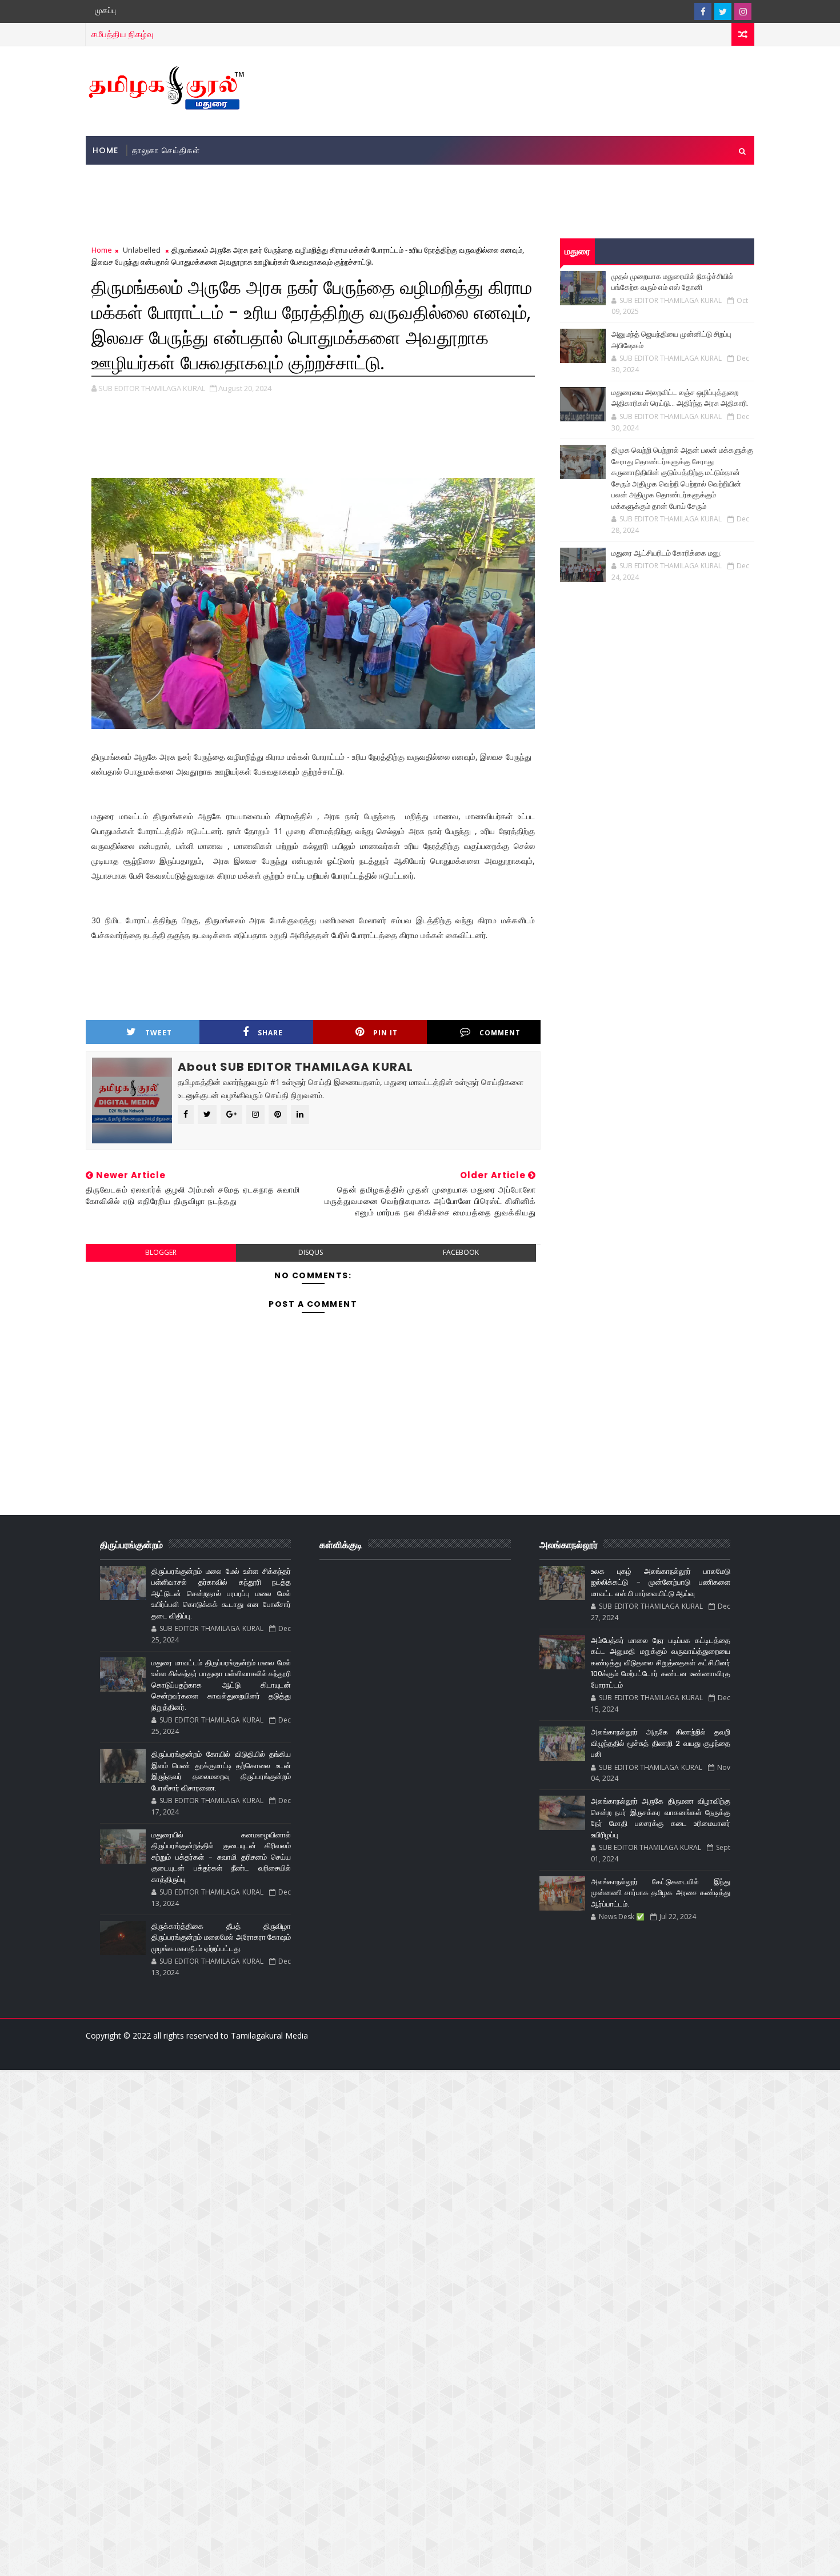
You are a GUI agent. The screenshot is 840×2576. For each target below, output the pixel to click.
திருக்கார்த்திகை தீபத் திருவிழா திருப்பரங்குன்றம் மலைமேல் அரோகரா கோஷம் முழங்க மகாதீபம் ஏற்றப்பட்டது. (221, 1937)
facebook (461, 1252)
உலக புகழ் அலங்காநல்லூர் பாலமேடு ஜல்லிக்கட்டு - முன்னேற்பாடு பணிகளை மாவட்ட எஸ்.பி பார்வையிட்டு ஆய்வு (661, 1582)
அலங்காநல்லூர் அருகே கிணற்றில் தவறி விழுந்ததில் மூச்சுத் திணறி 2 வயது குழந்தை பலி (661, 1743)
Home (105, 150)
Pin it (385, 1033)
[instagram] (743, 11)
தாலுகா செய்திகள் (166, 150)
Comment (500, 1033)
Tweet (159, 1033)
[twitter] (723, 11)
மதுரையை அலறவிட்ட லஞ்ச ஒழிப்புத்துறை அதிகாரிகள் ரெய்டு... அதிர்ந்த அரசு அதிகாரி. (680, 398)
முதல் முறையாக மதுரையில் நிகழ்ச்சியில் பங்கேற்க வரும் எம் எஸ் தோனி (673, 282)
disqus (311, 1252)
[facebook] (703, 11)
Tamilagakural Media (269, 2035)
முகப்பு (105, 10)
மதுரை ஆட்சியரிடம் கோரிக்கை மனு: (667, 553)
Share (270, 1033)
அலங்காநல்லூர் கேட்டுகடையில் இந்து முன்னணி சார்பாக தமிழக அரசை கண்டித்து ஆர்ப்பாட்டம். (661, 1893)
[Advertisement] (545, 90)
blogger (161, 1252)
